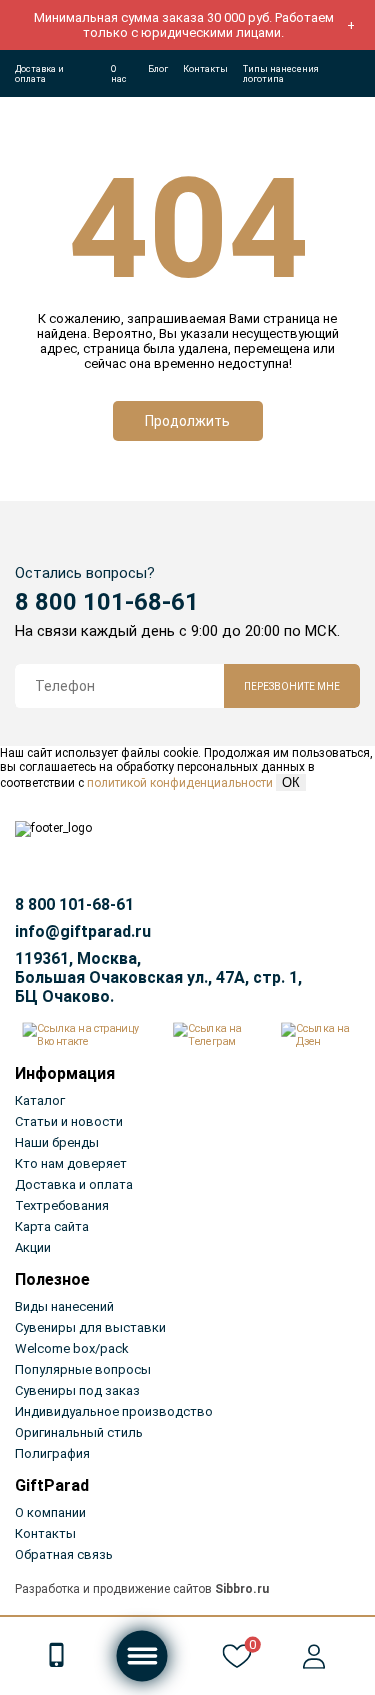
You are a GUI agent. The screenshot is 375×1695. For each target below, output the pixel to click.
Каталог (40, 1100)
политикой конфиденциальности (180, 783)
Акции (33, 1247)
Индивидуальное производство (114, 1411)
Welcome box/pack (72, 1348)
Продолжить (187, 421)
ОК (291, 782)
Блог (158, 69)
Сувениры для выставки (90, 1327)
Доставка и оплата (39, 74)
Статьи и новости (69, 1121)
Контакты (205, 69)
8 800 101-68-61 (107, 602)
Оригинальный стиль (79, 1432)
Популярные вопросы (83, 1369)
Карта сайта (52, 1226)
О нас (119, 74)
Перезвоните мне (292, 686)
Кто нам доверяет (71, 1163)
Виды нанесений (64, 1306)
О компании (50, 1512)
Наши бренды (57, 1142)
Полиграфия (52, 1453)
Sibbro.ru (242, 1589)
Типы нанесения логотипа (281, 74)
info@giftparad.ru (83, 931)
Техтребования (62, 1205)
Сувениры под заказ (77, 1390)
